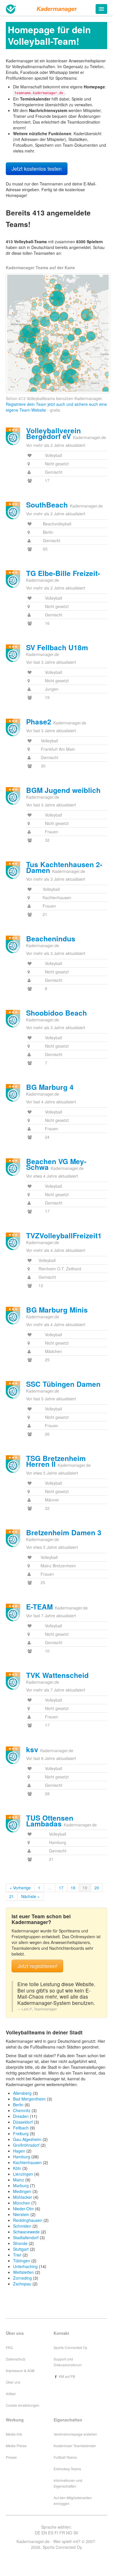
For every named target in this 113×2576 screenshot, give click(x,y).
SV (76, 2533)
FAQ (9, 2347)
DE (38, 2533)
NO (69, 2533)
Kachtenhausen (27, 2162)
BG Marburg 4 (50, 1087)
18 (73, 1888)
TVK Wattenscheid (57, 1675)
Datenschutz (16, 2359)
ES (51, 2533)
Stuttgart (21, 2249)
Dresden (21, 2116)
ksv (32, 1749)
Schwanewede (26, 2232)
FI (56, 2533)
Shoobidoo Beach (57, 1013)
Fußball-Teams (65, 2457)
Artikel (11, 2394)
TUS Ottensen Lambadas (50, 1821)
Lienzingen (23, 2174)
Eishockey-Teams (67, 2469)
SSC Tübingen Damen (63, 1384)
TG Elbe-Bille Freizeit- (63, 573)
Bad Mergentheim (29, 2099)
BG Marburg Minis (57, 1310)
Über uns (13, 2382)
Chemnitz (22, 2110)
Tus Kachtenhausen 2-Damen (64, 867)
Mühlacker (23, 2197)
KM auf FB (66, 2376)
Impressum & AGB (20, 2370)
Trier (17, 2255)
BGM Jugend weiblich (63, 790)
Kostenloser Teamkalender (75, 2446)
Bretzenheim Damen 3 (64, 1532)
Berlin (18, 2105)
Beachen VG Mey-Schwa (56, 1164)
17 (61, 1888)
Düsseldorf (23, 2122)
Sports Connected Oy (70, 2347)
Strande (20, 2243)
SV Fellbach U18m (57, 647)
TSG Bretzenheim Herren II (56, 1461)
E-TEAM (39, 1607)
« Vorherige (20, 1888)
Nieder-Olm (23, 2209)
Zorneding (22, 2278)
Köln (17, 2168)
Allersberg (22, 2093)
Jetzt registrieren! (37, 1966)
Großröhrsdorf (26, 2145)
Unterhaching (25, 2266)
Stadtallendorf (26, 2237)
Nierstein (21, 2214)
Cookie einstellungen (23, 2405)
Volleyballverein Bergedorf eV (53, 433)
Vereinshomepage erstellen (75, 2434)
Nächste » (30, 1896)
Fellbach (21, 2128)
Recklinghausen (28, 2220)
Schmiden (22, 2226)
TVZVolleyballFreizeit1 (64, 1235)
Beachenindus (51, 938)
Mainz (19, 2180)
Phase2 (39, 722)
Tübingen (22, 2261)
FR (62, 2533)
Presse (11, 2457)
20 (97, 1888)
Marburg (21, 2185)
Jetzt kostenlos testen (37, 169)
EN (44, 2533)
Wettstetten (23, 2272)
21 (12, 1896)
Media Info (14, 2434)
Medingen (22, 2191)
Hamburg (22, 2157)
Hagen (19, 2151)
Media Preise (16, 2446)
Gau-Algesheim (27, 2139)
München (22, 2203)
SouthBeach (47, 505)
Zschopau (22, 2284)
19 (85, 1888)
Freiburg (21, 2133)
